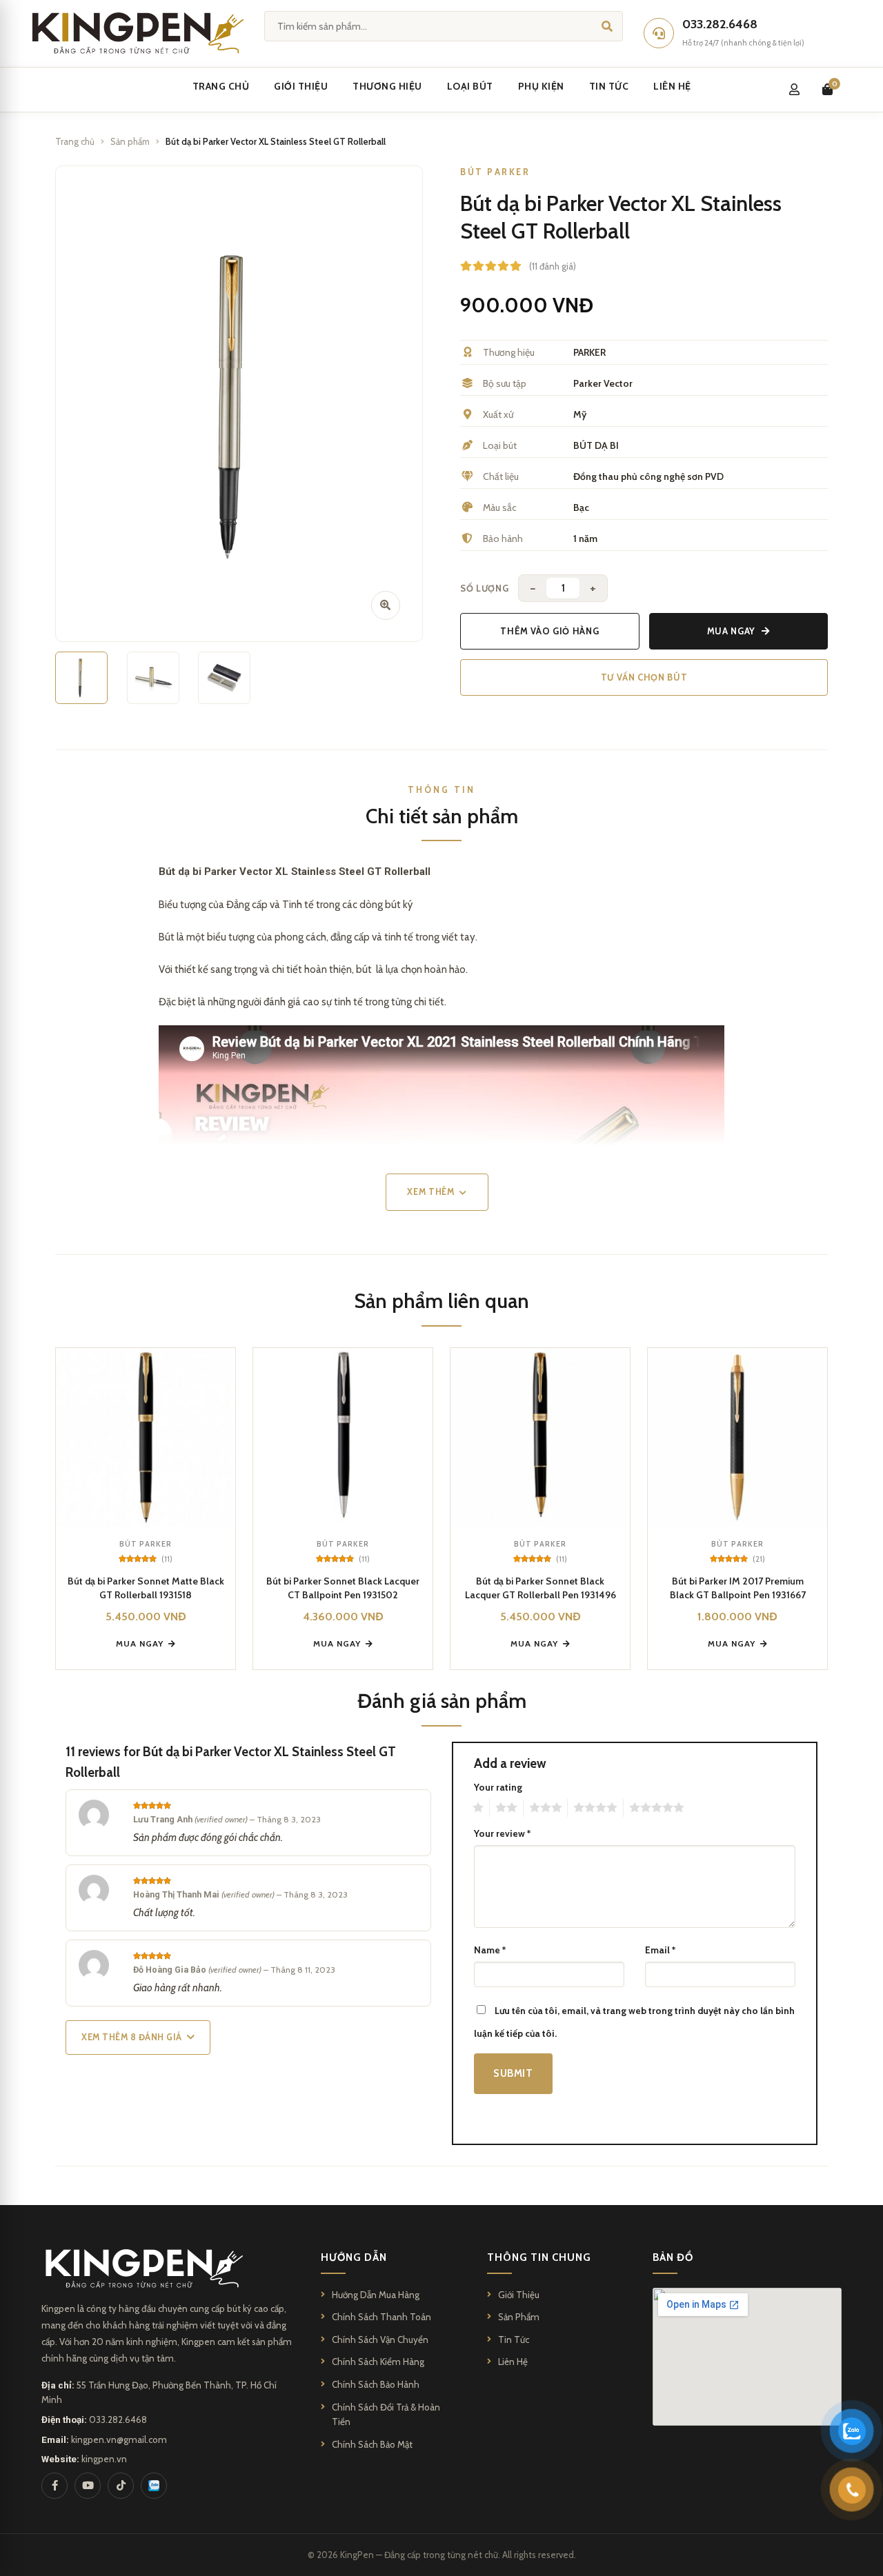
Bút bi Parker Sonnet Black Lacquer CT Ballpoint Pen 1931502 (343, 1588)
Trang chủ (75, 141)
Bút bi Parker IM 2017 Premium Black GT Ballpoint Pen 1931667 (738, 1588)
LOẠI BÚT (470, 86)
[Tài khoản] (794, 90)
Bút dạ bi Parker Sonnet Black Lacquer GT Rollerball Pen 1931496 (540, 1588)
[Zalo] (154, 2486)
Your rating (498, 1787)
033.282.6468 (118, 2419)
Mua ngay (731, 631)
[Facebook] (54, 2486)
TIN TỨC (609, 86)
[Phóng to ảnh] (386, 605)
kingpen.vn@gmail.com (119, 2439)
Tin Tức (514, 2339)
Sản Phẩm (519, 2317)
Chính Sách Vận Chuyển (380, 2339)
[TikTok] (121, 2486)
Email (660, 1950)
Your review (502, 1833)
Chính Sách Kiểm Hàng (378, 2362)
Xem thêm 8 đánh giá (132, 2037)
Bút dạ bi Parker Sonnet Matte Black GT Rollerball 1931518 (146, 1588)
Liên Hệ (513, 2362)
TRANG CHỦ (221, 86)
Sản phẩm (130, 141)
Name (490, 1950)
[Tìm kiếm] (607, 26)
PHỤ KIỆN (541, 86)
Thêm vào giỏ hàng (549, 631)
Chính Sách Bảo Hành (376, 2384)
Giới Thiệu (519, 2295)
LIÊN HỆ (672, 86)
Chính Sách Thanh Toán (381, 2317)
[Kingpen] (136, 33)
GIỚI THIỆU (301, 86)
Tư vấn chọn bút (644, 677)
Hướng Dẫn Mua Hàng (376, 2295)
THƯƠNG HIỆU (387, 86)
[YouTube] (88, 2486)
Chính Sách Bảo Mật (372, 2444)
